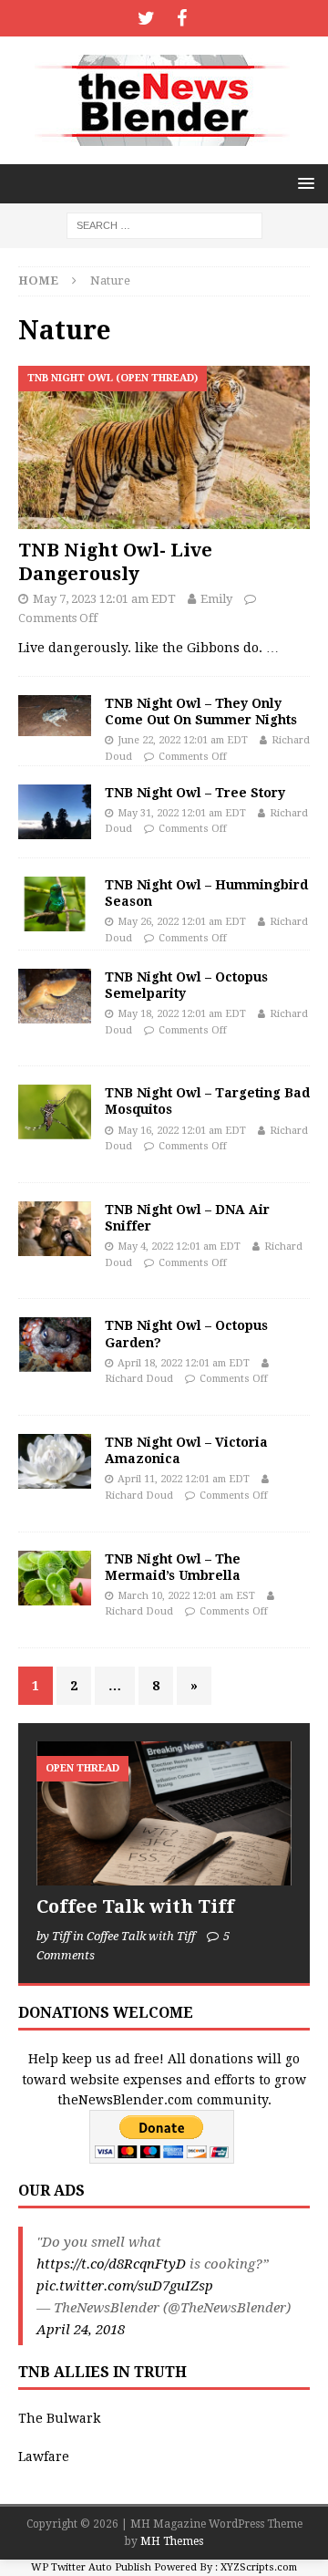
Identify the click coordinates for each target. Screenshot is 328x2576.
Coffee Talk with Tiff (135, 1906)
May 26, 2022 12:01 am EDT (182, 922)
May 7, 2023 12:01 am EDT (104, 599)
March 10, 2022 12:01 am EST (186, 1596)
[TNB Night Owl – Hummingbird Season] (55, 904)
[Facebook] (182, 18)
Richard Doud (139, 1379)
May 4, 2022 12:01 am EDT (179, 1246)
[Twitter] (146, 18)
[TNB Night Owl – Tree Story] (55, 812)
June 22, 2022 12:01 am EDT (183, 740)
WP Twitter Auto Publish (91, 2567)
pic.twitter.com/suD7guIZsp (125, 2286)
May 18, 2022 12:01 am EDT (182, 1014)
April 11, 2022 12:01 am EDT (184, 1479)
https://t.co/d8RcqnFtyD (111, 2264)
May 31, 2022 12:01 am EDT (182, 813)
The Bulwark (59, 2418)
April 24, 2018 (81, 2330)
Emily (216, 599)
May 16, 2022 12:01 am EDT (182, 1131)
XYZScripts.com (259, 2567)
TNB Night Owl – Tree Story (195, 793)
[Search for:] (164, 224)
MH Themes (172, 2541)
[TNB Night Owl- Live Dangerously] (164, 447)
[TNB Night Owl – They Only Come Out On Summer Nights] (55, 716)
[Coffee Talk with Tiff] (164, 1813)
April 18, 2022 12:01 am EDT (184, 1363)
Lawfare (44, 2457)
